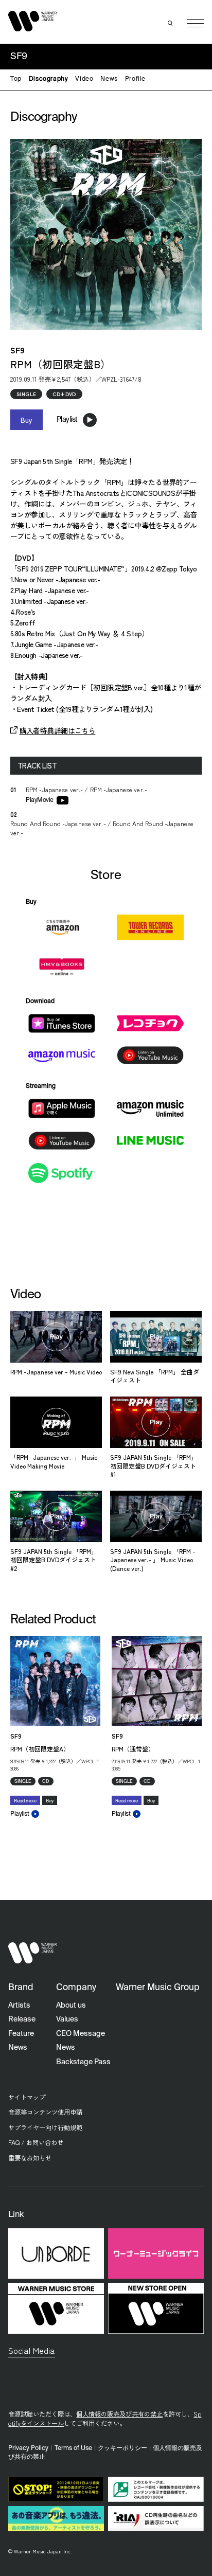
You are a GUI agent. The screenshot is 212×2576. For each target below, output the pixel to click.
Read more (25, 1801)
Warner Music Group (158, 1988)
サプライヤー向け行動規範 (45, 2127)
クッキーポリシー (122, 2448)
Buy (26, 420)
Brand (21, 1988)
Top (16, 79)
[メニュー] (195, 23)
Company (76, 1988)
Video (84, 79)
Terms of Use (73, 2448)
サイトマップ (27, 2097)
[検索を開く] (170, 23)
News (109, 79)
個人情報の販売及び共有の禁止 (119, 2414)
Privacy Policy (28, 2448)
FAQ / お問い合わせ (36, 2142)
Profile (135, 79)
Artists (19, 2006)
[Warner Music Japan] (32, 1953)
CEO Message (81, 2034)
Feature (21, 2034)
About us (71, 2006)
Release (22, 2019)
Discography (49, 79)
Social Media (32, 2350)
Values (67, 2019)
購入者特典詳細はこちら (57, 730)
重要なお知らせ (30, 2158)
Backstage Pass (83, 2062)
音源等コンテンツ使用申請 (45, 2112)
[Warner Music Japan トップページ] (32, 21)
